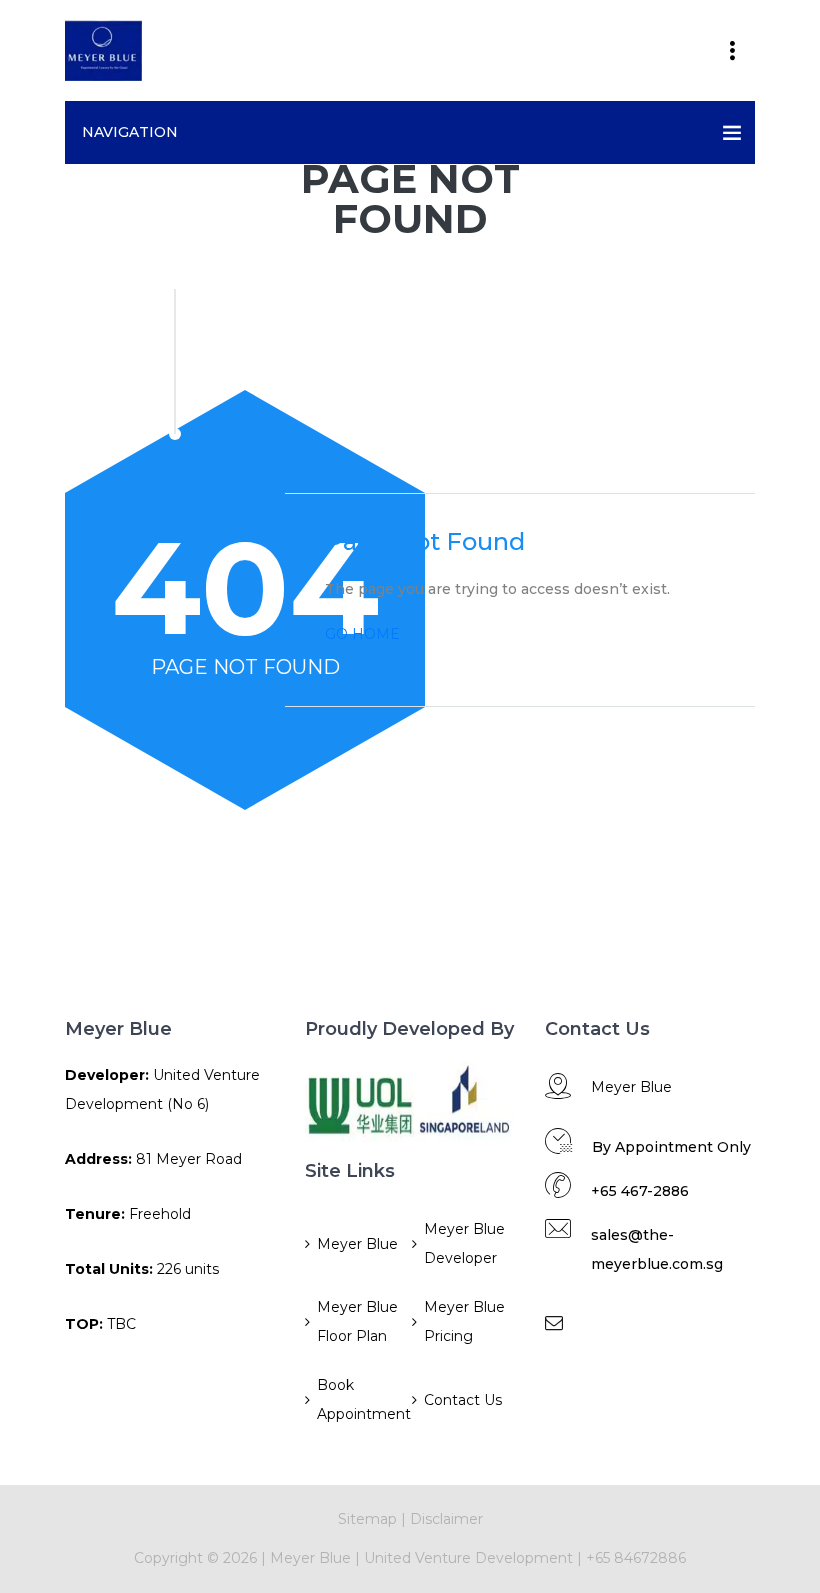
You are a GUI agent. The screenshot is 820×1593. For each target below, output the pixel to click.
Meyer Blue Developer (464, 1243)
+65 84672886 (636, 1558)
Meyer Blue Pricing (464, 1321)
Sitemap (367, 1519)
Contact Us (463, 1400)
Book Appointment (362, 1399)
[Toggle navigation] (732, 51)
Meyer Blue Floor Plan (357, 1321)
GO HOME (362, 634)
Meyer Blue (357, 1244)
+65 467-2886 (640, 1191)
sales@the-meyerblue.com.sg (657, 1249)
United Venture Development (468, 1558)
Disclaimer (446, 1519)
